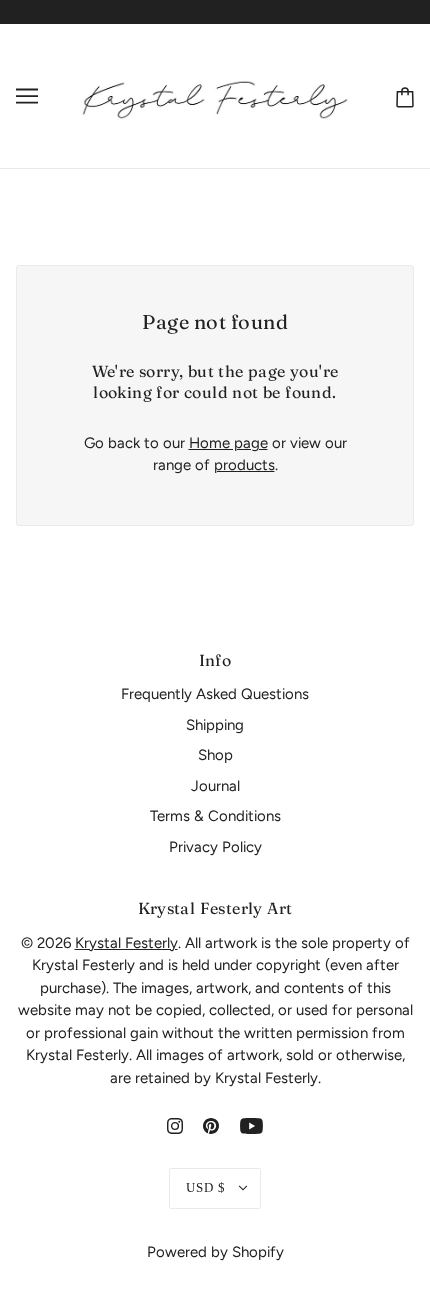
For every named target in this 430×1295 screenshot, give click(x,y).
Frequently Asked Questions (215, 694)
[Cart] (401, 95)
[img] (175, 1125)
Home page (228, 443)
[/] (215, 95)
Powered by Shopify (215, 1252)
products (244, 465)
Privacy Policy (215, 847)
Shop (215, 755)
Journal (215, 786)
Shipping (215, 725)
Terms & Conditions (215, 816)
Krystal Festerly (126, 943)
